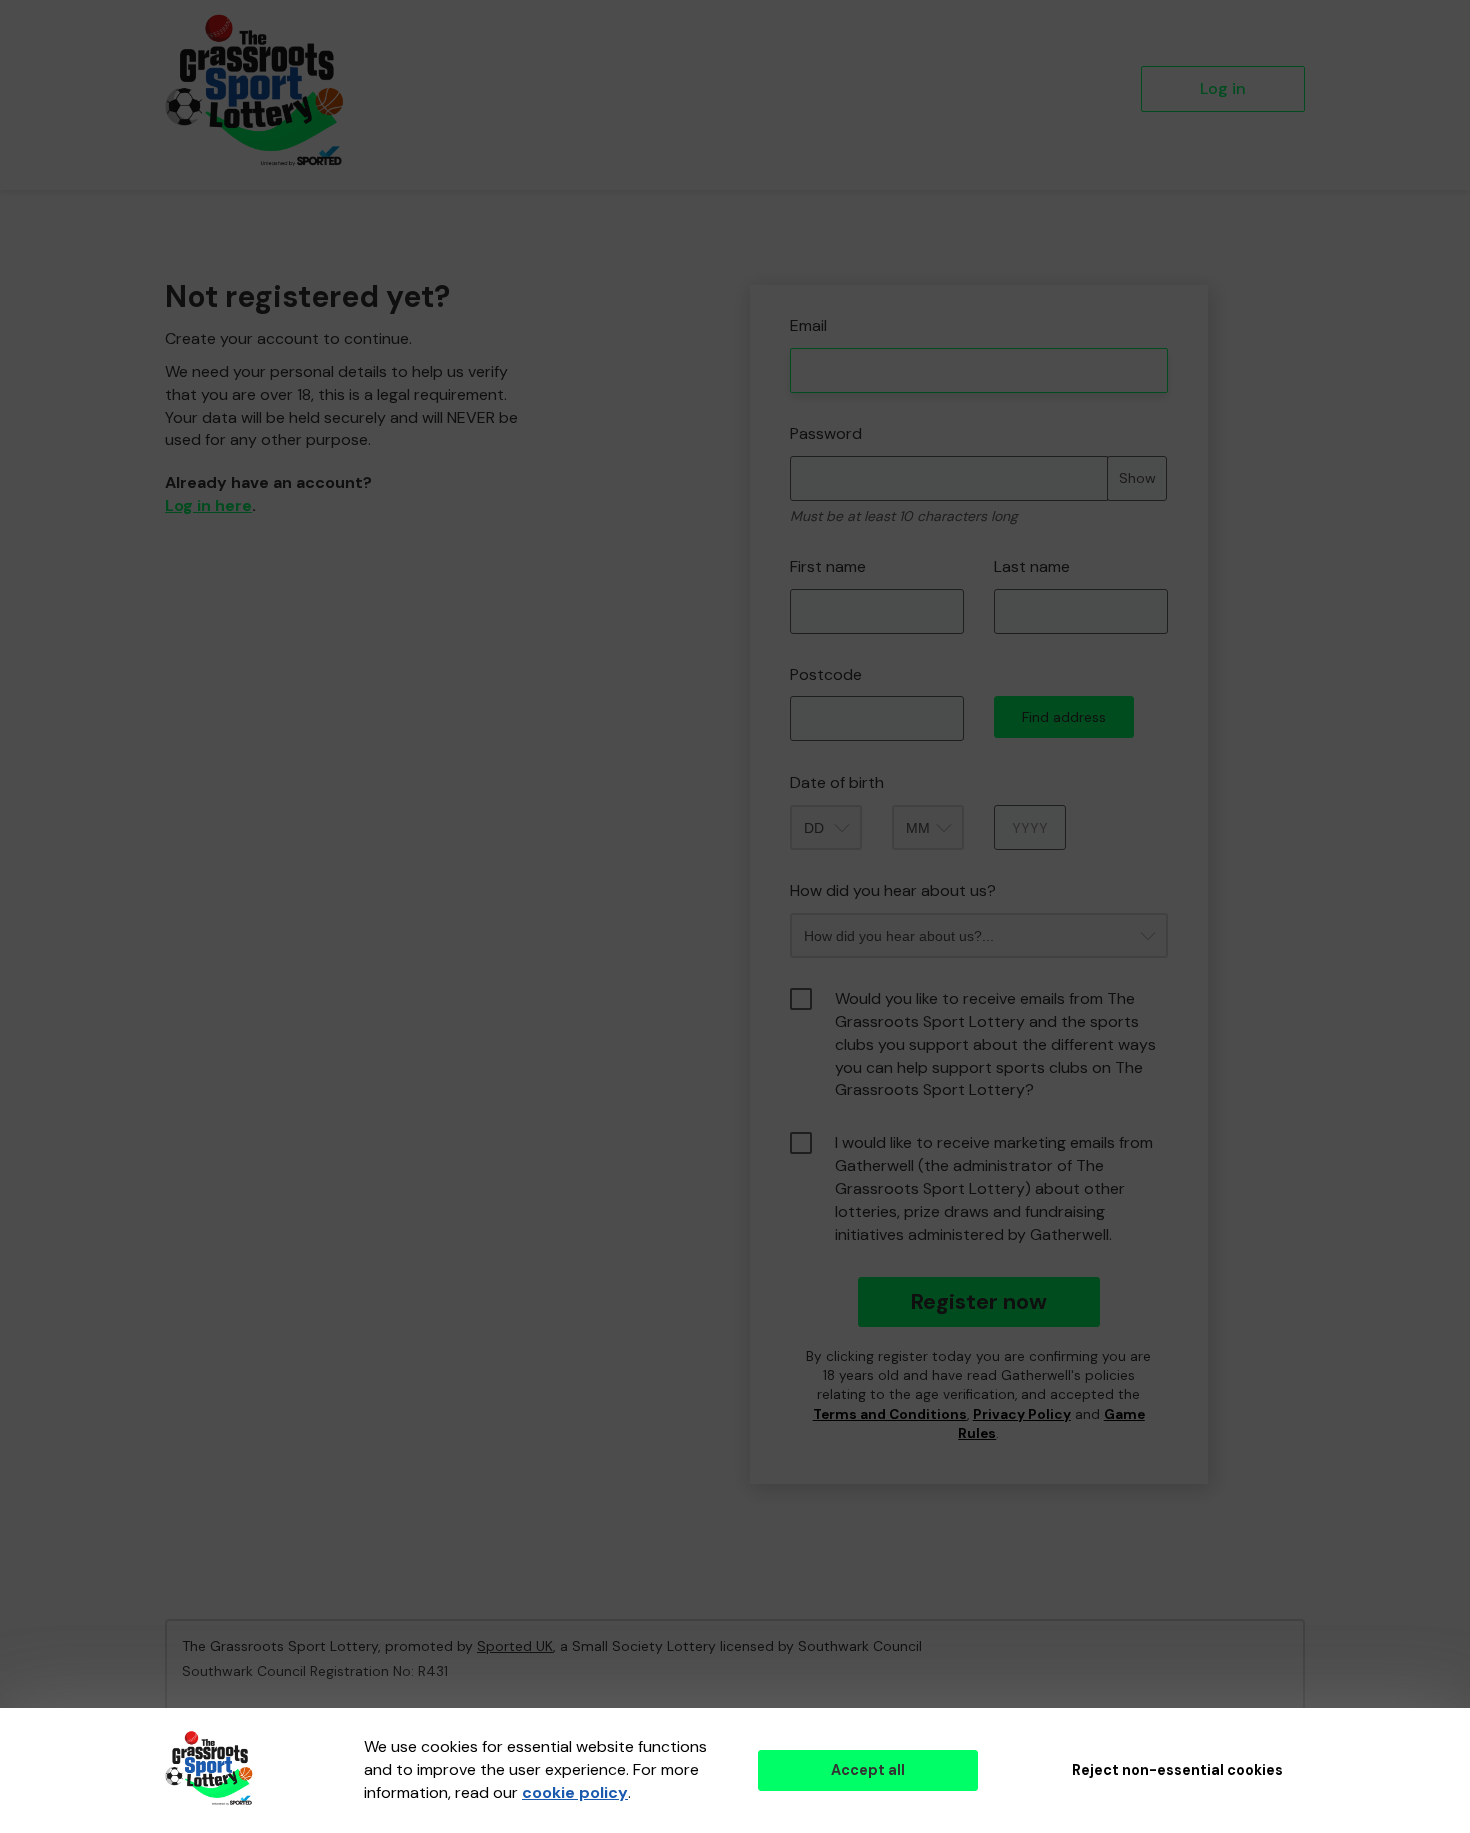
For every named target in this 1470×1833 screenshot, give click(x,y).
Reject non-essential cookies (1177, 1770)
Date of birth (837, 782)
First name (828, 566)
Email (808, 325)
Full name (768, 270)
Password (826, 433)
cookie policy (575, 1792)
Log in (1223, 88)
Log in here (208, 505)
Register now (978, 1301)
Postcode (826, 674)
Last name (1032, 566)
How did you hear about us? (893, 890)
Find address (1064, 717)
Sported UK (515, 1646)
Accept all (868, 1770)
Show (1137, 478)
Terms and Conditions (890, 1414)
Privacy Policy (1022, 1414)
